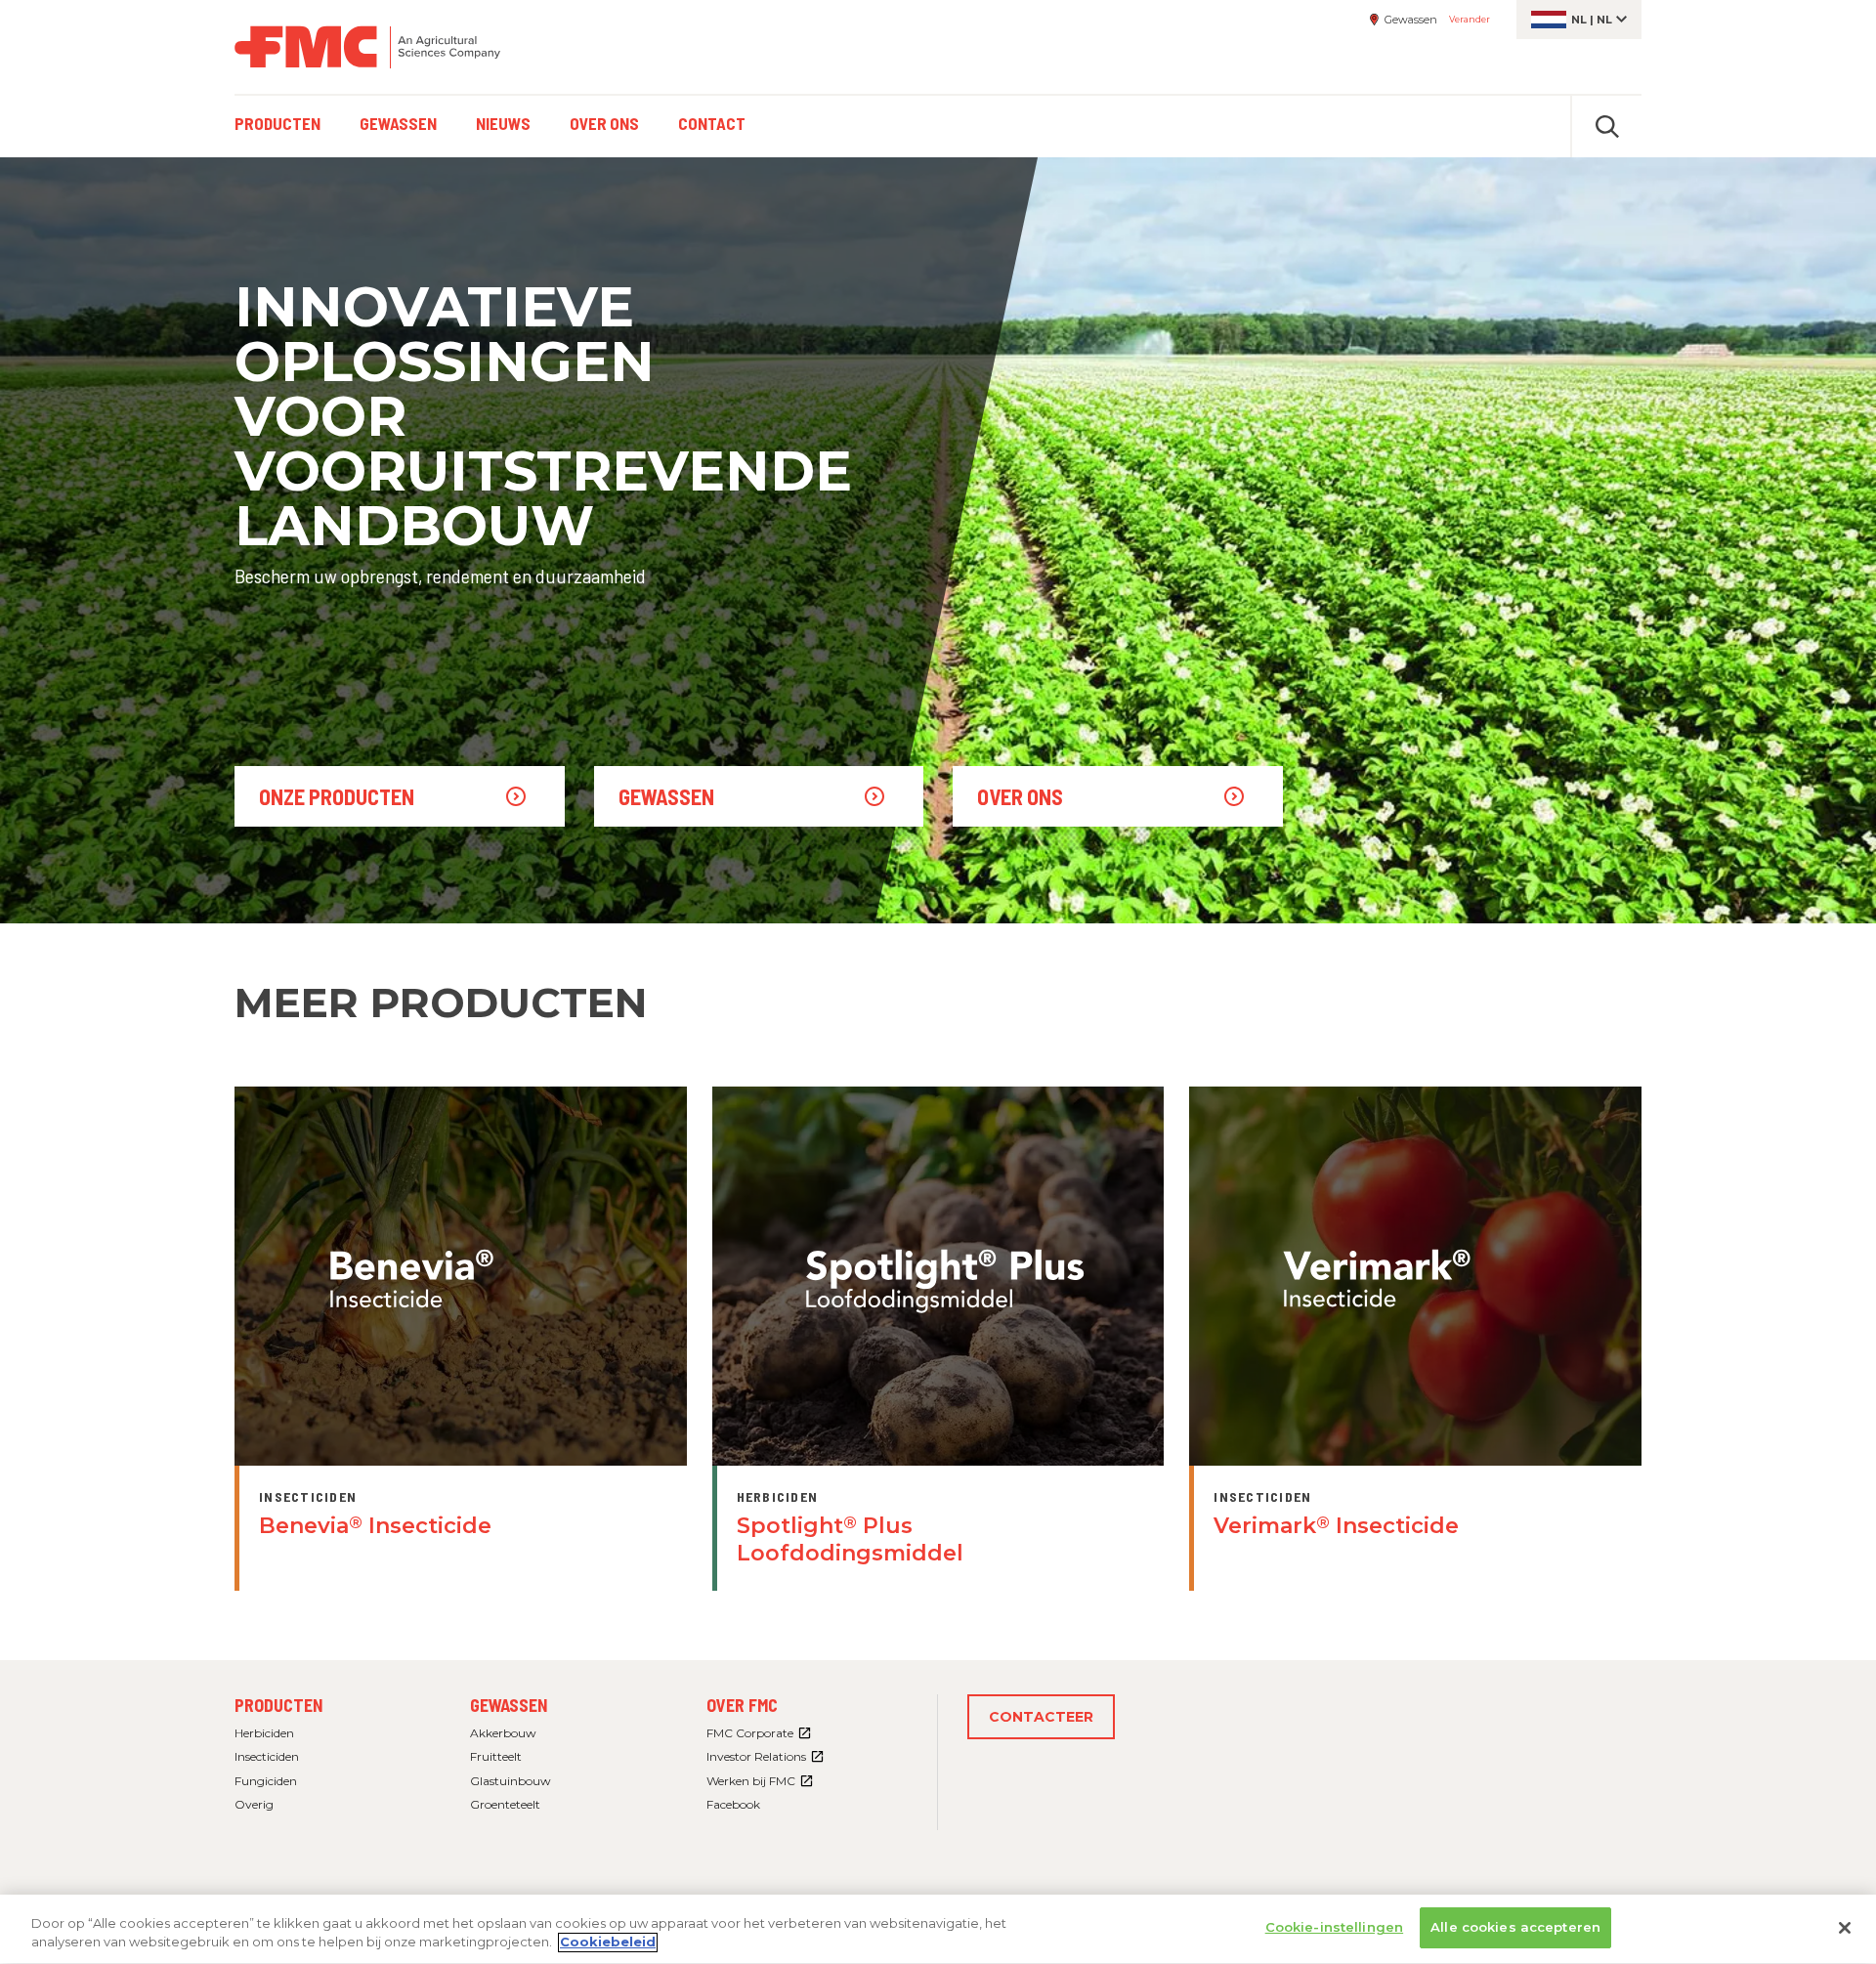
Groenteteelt (505, 1804)
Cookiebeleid (608, 1943)
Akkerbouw (503, 1733)
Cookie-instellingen (1334, 1927)
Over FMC (742, 1705)
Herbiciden (264, 1733)
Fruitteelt (496, 1756)
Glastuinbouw (511, 1781)
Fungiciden (266, 1781)
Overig (254, 1804)
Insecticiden (267, 1756)
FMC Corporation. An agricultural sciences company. (367, 47)
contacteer (1041, 1717)
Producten (278, 1705)
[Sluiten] (1845, 1928)
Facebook (733, 1804)
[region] (938, 1929)
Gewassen (509, 1705)
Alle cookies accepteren (1515, 1927)
